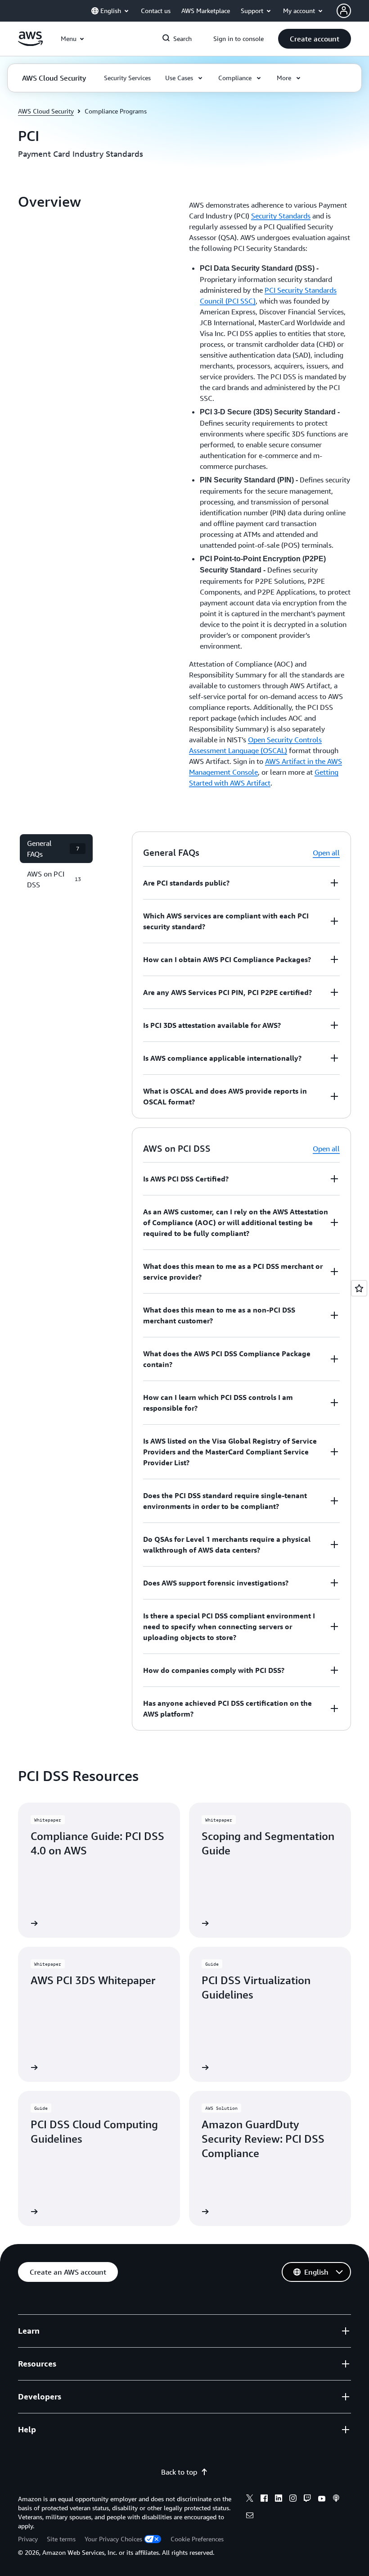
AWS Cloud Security (46, 111)
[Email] (250, 2517)
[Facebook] (264, 2499)
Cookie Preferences (197, 2539)
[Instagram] (293, 2499)
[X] (250, 2499)
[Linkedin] (279, 2499)
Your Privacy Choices (113, 2539)
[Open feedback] (359, 1288)
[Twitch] (307, 2499)
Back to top (179, 2472)
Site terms (61, 2539)
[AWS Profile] (344, 11)
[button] (315, 39)
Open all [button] (326, 853)
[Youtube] (322, 2499)
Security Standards (281, 216)
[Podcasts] (336, 2499)
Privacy (28, 2539)
